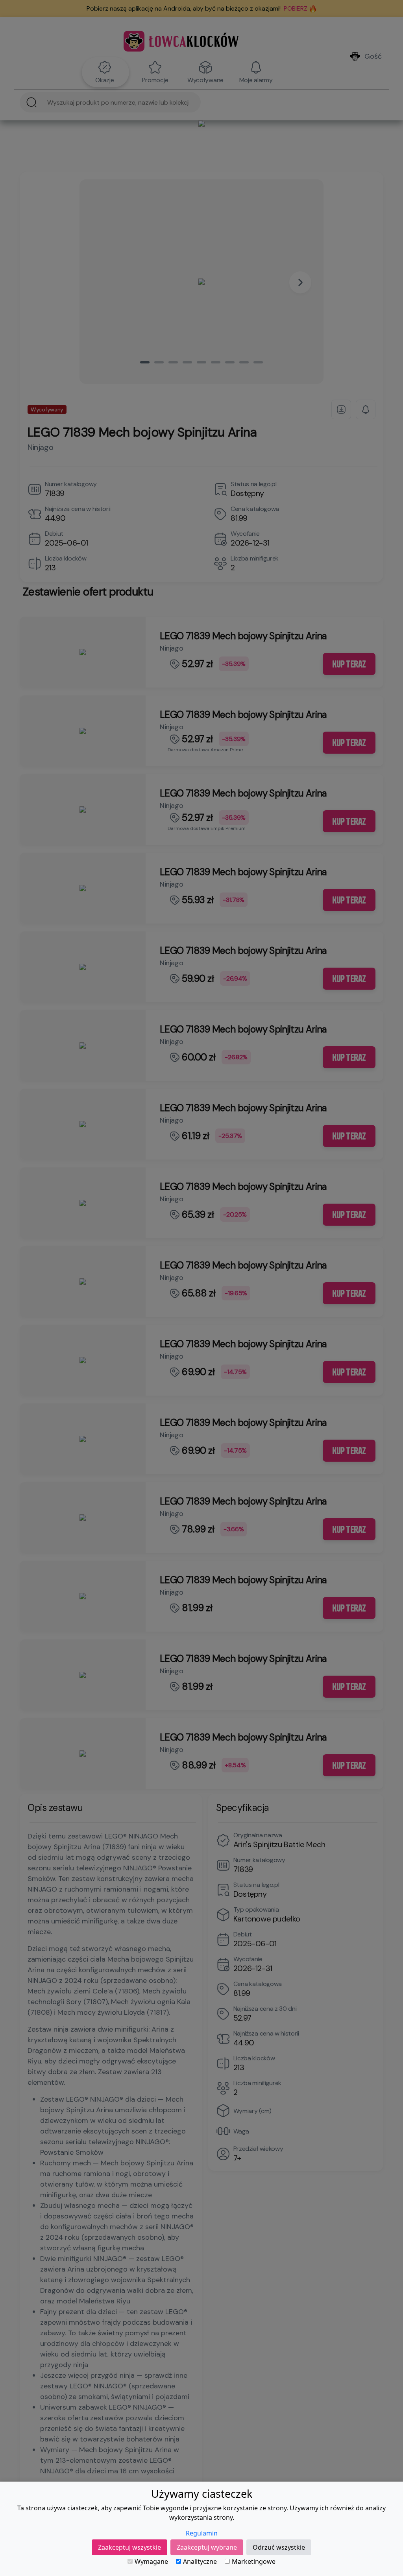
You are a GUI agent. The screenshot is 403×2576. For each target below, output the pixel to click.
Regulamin (202, 2533)
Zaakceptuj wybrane (207, 2547)
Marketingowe (254, 2561)
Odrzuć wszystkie (279, 2547)
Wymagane (151, 2561)
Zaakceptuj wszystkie (129, 2547)
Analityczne (200, 2561)
